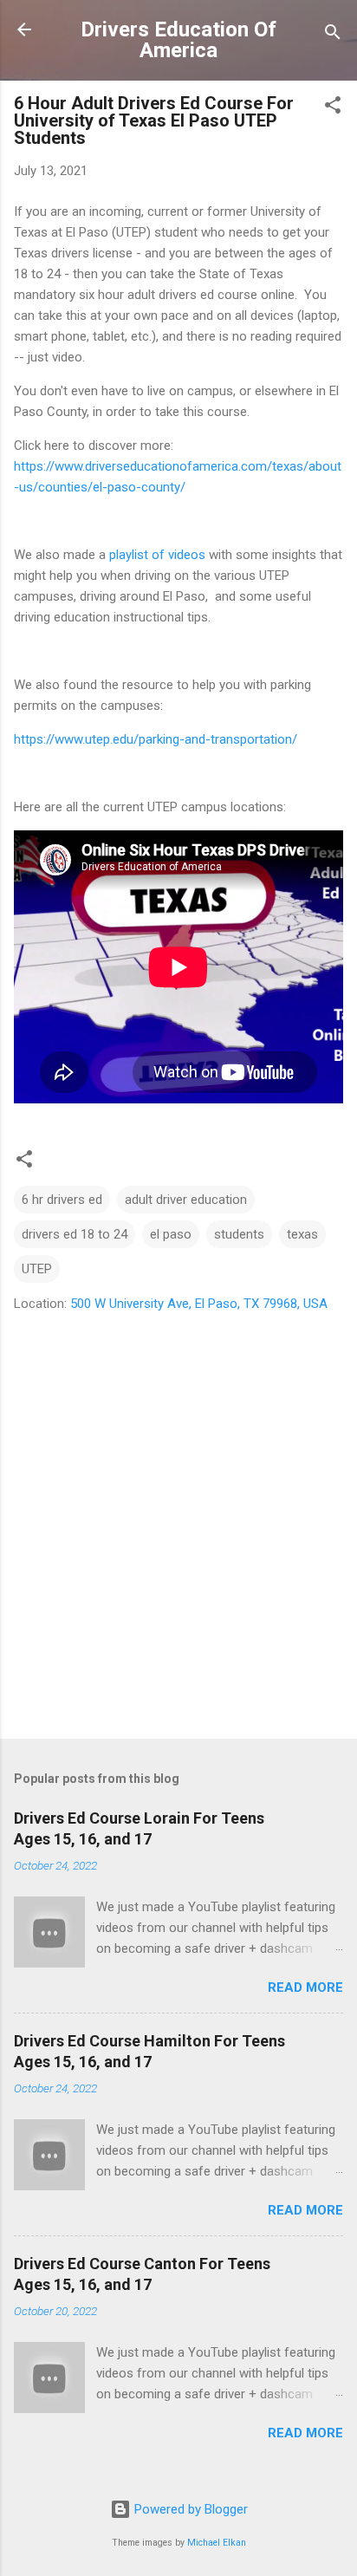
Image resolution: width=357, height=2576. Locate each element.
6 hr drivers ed (62, 1200)
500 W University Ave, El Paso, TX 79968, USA (199, 1304)
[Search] (333, 35)
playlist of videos (157, 555)
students (239, 1234)
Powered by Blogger (189, 2509)
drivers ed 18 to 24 (75, 1234)
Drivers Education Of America (178, 40)
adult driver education (186, 1200)
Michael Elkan (217, 2543)
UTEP (37, 1269)
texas (302, 1234)
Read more (305, 1987)
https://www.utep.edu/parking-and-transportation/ (156, 739)
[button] (333, 108)
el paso (171, 1234)
